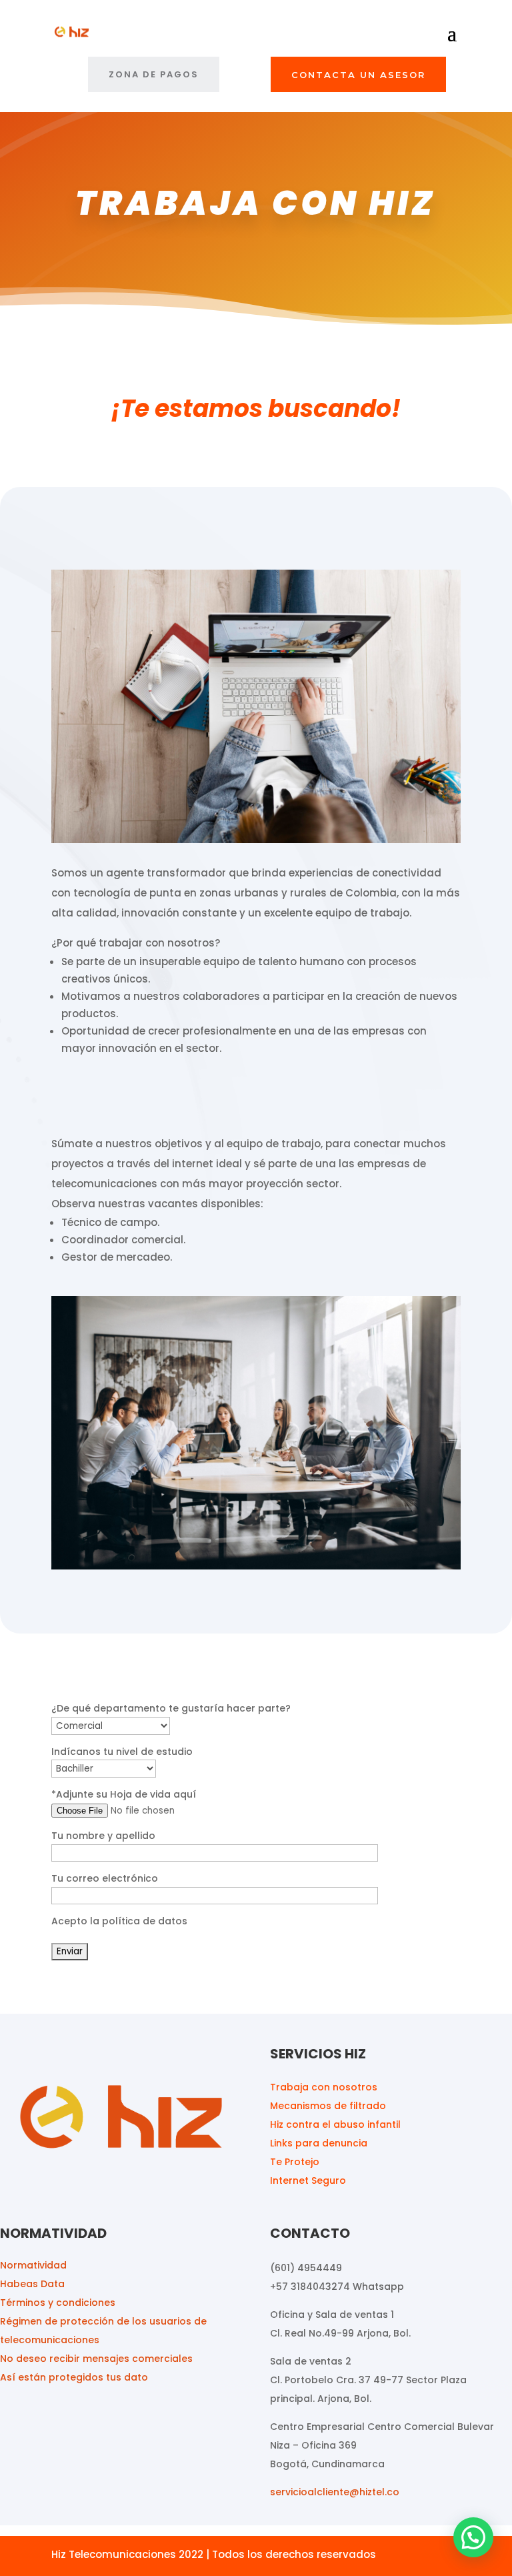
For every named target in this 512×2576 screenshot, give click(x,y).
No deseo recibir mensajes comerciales (96, 2359)
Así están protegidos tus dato (74, 2377)
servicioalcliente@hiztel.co (335, 2492)
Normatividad (33, 2265)
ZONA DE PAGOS (154, 74)
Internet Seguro (308, 2180)
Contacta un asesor (358, 75)
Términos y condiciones (58, 2303)
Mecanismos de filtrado (328, 2106)
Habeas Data (32, 2284)
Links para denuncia (319, 2143)
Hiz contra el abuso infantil (335, 2124)
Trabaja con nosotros (324, 2087)
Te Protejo (295, 2162)
